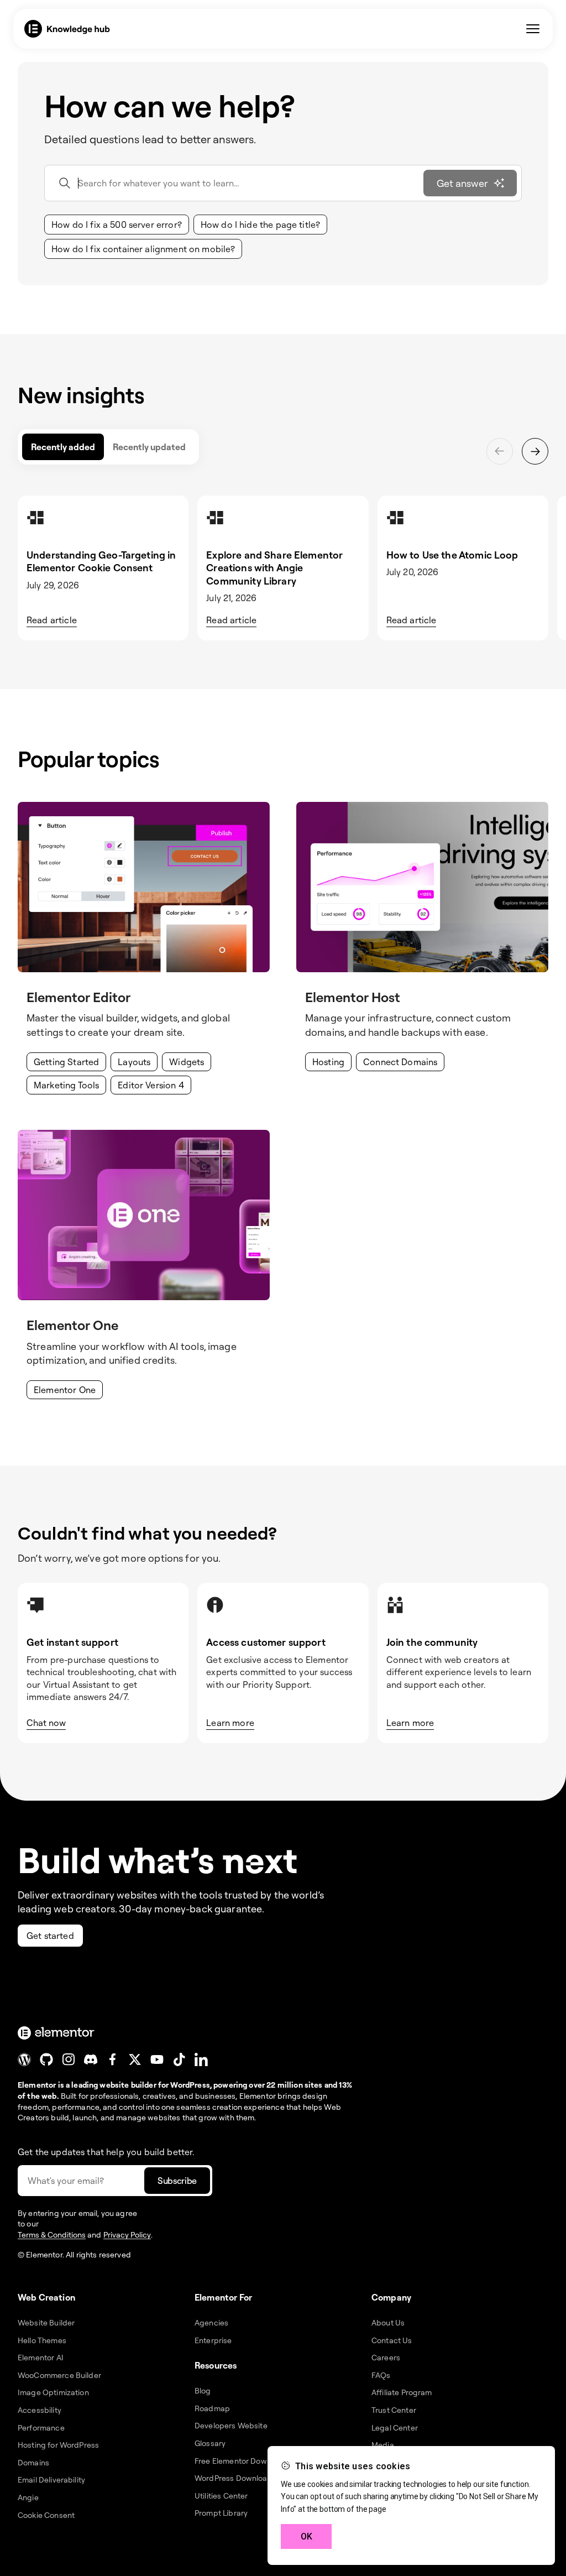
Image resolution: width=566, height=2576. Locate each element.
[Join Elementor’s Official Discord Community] (91, 2059)
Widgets (187, 1062)
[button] (117, 225)
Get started (50, 1936)
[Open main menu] (533, 29)
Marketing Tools (66, 1085)
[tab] (63, 447)
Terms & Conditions (52, 2235)
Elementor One (65, 1390)
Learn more (230, 1723)
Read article (52, 620)
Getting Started (66, 1062)
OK (306, 2536)
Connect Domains (400, 1062)
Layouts (134, 1062)
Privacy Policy (127, 2235)
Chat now (46, 1723)
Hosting (328, 1062)
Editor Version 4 (151, 1085)
